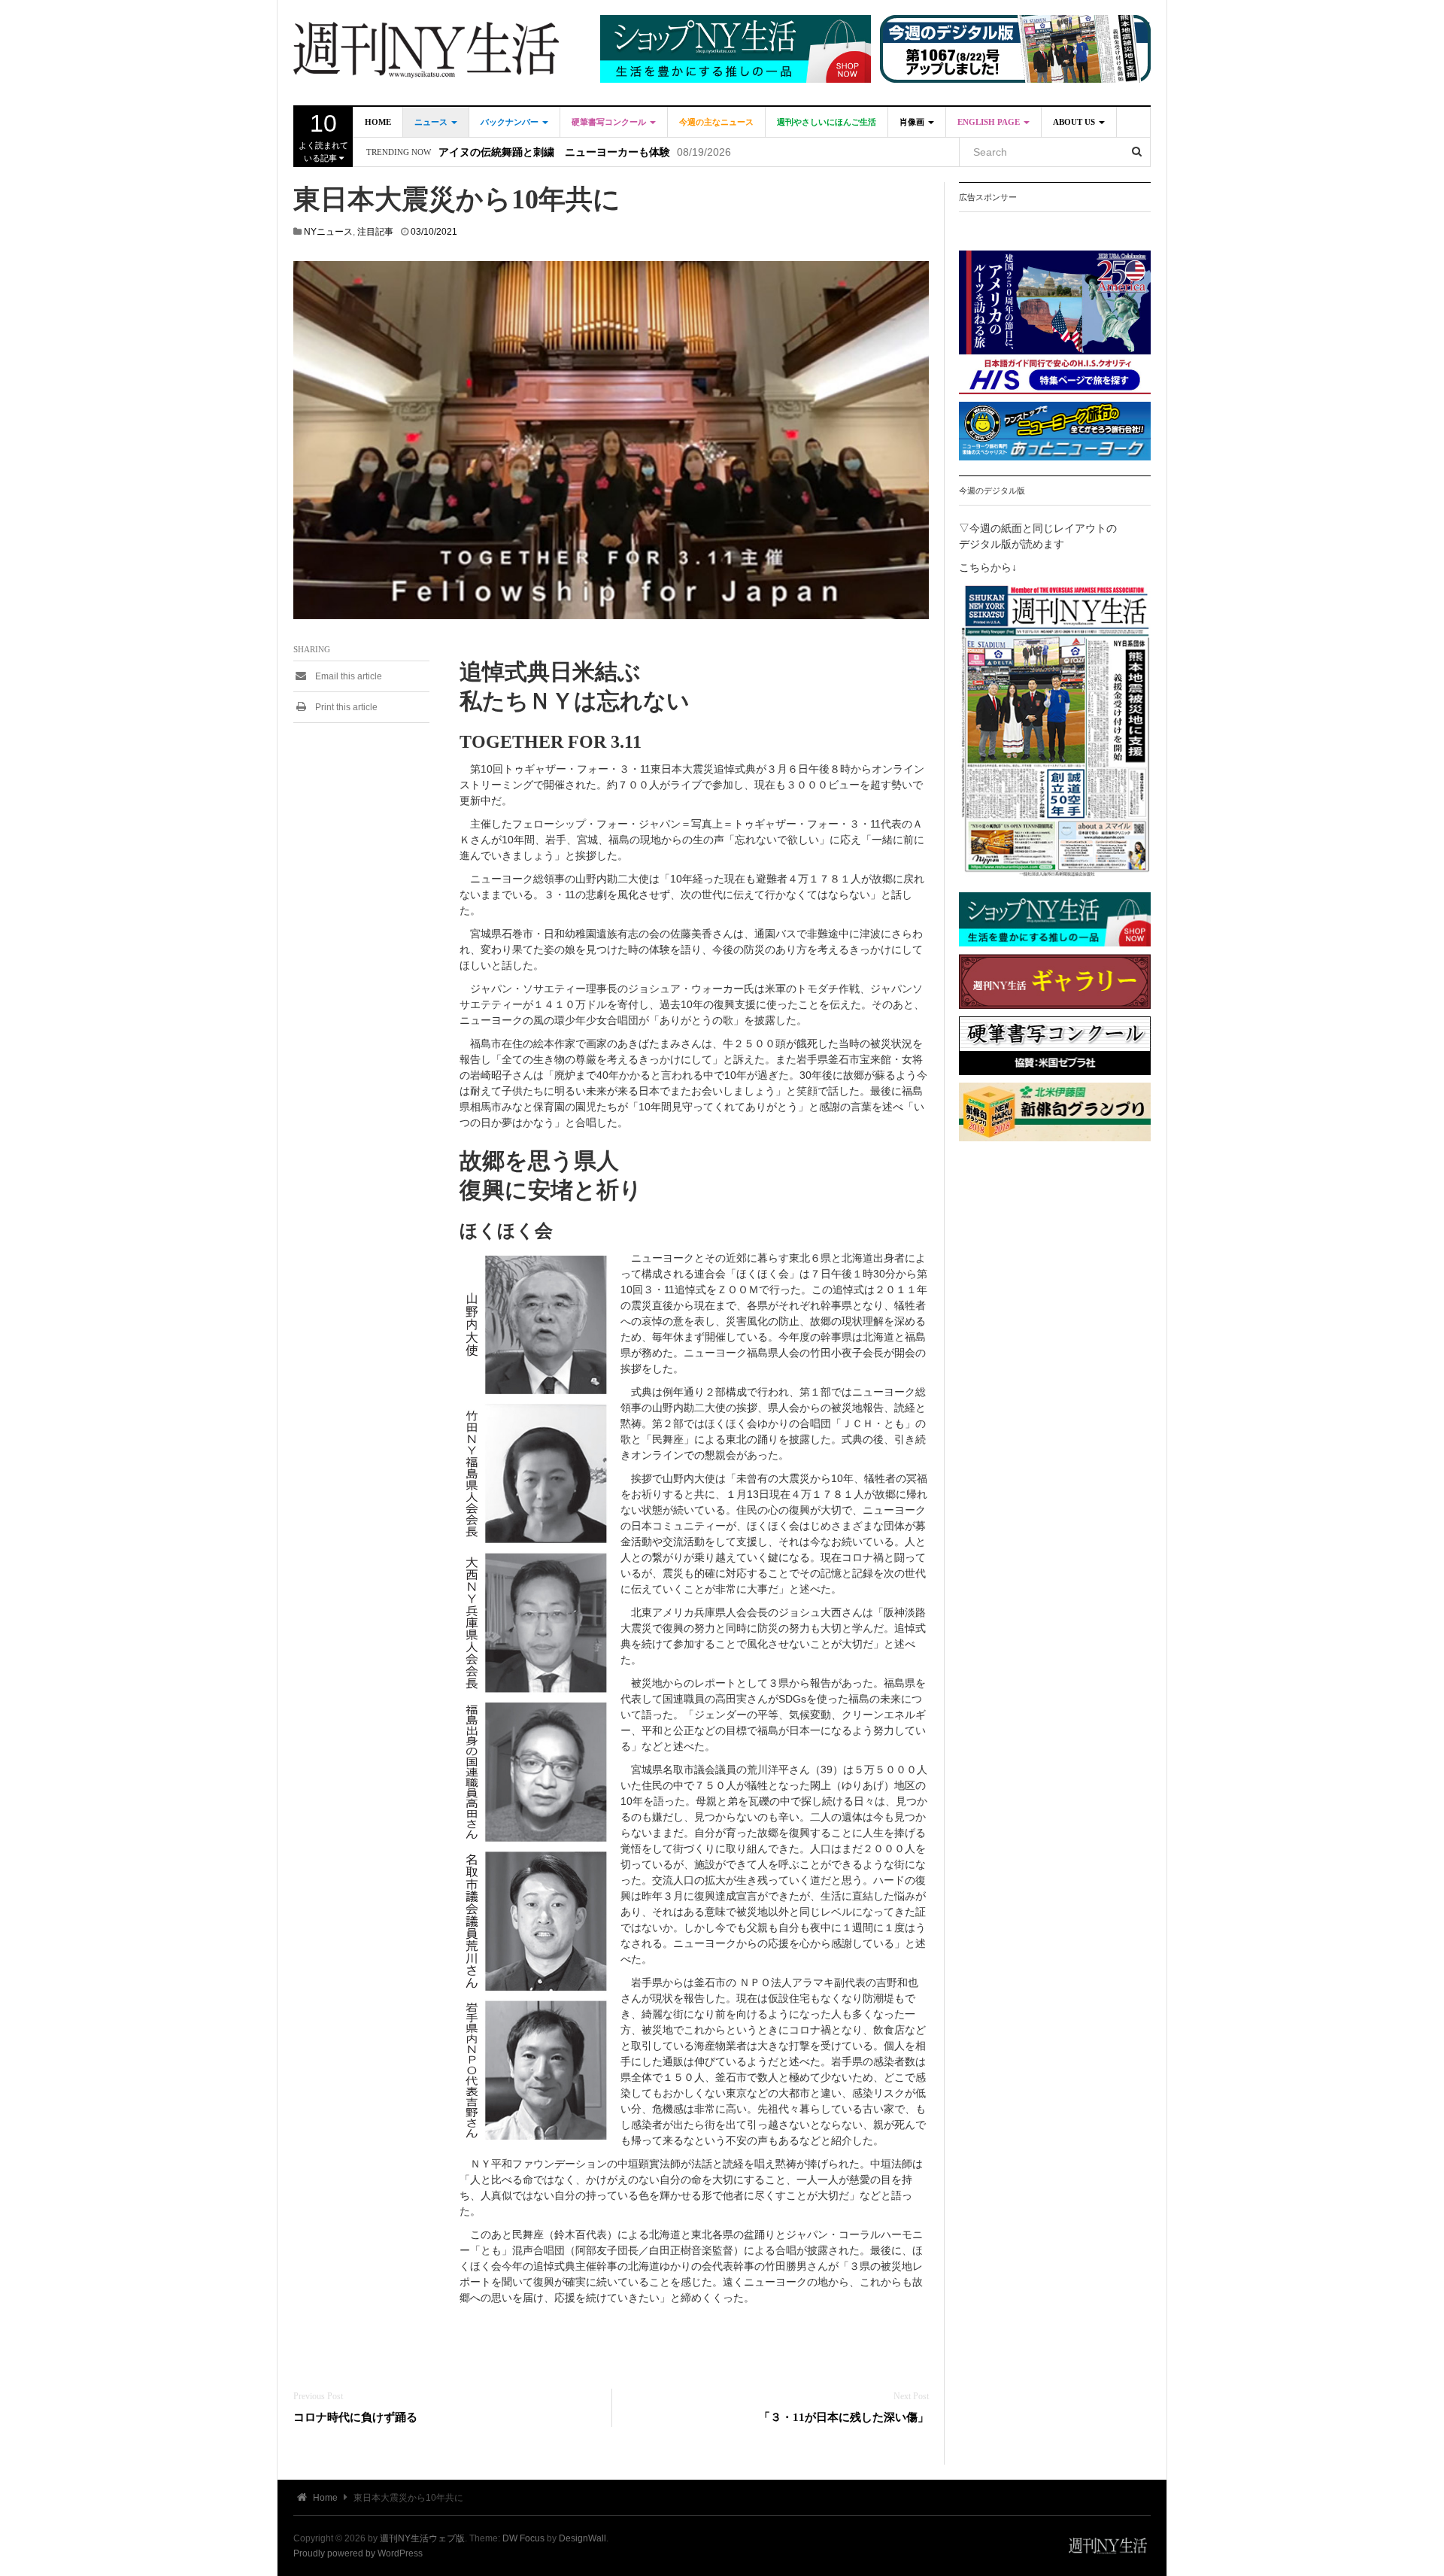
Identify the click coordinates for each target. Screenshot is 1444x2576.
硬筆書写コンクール (610, 122)
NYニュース (328, 232)
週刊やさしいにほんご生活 (827, 122)
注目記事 (375, 232)
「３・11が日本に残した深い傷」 (844, 2417)
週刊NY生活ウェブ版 (422, 2538)
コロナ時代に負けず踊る (355, 2417)
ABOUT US (1075, 122)
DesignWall (582, 2538)
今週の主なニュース (716, 122)
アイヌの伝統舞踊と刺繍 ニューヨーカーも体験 (554, 152)
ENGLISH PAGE (990, 122)
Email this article (347, 676)
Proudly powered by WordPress (358, 2553)
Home (378, 122)
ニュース (432, 122)
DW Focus (523, 2538)
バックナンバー (511, 122)
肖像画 (913, 122)
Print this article (345, 707)
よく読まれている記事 (323, 136)
